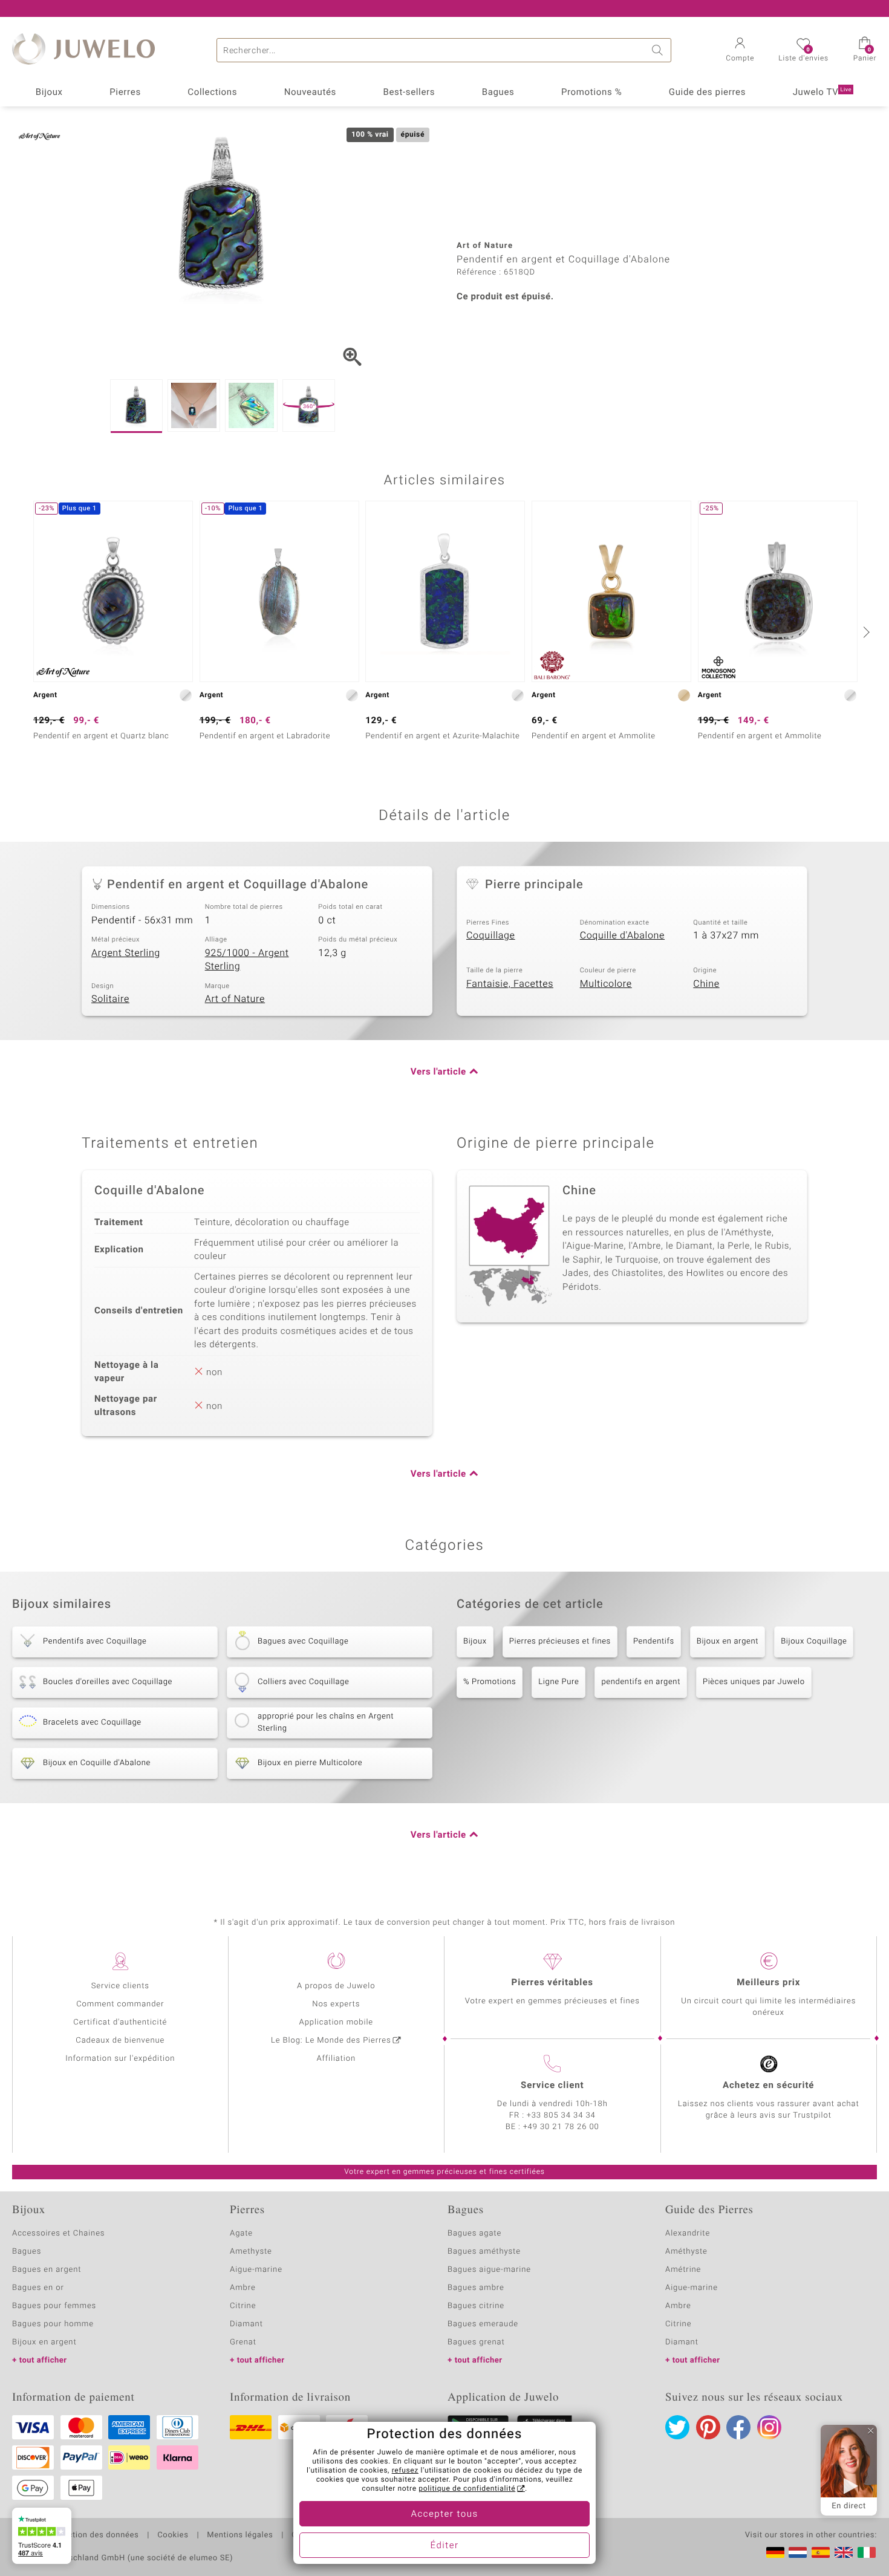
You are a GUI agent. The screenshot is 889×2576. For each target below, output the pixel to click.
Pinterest (708, 2427)
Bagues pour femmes (54, 2306)
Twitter (677, 2427)
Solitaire (110, 999)
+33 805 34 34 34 (561, 2116)
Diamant (246, 2324)
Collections (212, 93)
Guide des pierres (707, 93)
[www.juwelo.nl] (798, 2552)
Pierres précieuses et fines (560, 1641)
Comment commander (120, 2004)
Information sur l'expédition (120, 2059)
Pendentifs (654, 1641)
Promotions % (591, 93)
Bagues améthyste (484, 2252)
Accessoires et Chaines (58, 2233)
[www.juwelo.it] (867, 2552)
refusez (405, 2471)
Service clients (120, 1986)
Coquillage (491, 935)
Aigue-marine (256, 2270)
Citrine (243, 2306)
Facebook (738, 2427)
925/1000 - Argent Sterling (247, 960)
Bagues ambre (476, 2288)
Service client (552, 2086)
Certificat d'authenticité (120, 2022)
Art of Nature (235, 999)
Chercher (659, 50)
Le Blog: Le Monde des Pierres (331, 2041)
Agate (241, 2233)
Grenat (243, 2342)
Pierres (125, 93)
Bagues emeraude (483, 2324)
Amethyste (251, 2252)
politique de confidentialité (467, 2489)
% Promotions (490, 1682)
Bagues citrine (476, 2306)
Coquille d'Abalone (622, 935)
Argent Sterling (126, 953)
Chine (706, 984)
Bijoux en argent (728, 1641)
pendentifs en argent (641, 1682)
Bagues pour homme (53, 2324)
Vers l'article (438, 1072)
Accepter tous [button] (444, 2514)
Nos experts (336, 2004)
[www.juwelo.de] (775, 2552)
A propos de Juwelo (336, 1986)
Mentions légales (240, 2535)
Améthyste (686, 2252)
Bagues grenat (476, 2342)
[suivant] (865, 632)
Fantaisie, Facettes (510, 984)
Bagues (498, 93)
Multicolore (606, 984)
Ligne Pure (558, 1682)
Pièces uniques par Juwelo (754, 1682)
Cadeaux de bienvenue (120, 2041)
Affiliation (336, 2059)
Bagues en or (38, 2288)
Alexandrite (688, 2233)
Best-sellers (409, 93)
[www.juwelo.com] (844, 2552)
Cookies (173, 2535)
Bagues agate (474, 2233)
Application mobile (337, 2022)
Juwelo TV (822, 93)
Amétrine (683, 2270)
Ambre (243, 2288)
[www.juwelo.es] (821, 2552)
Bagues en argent (47, 2270)
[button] (740, 51)
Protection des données (93, 2535)
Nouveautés (310, 93)
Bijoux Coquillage (814, 1641)
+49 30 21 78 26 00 (561, 2127)
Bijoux (49, 93)
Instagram (769, 2427)
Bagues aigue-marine (489, 2270)
